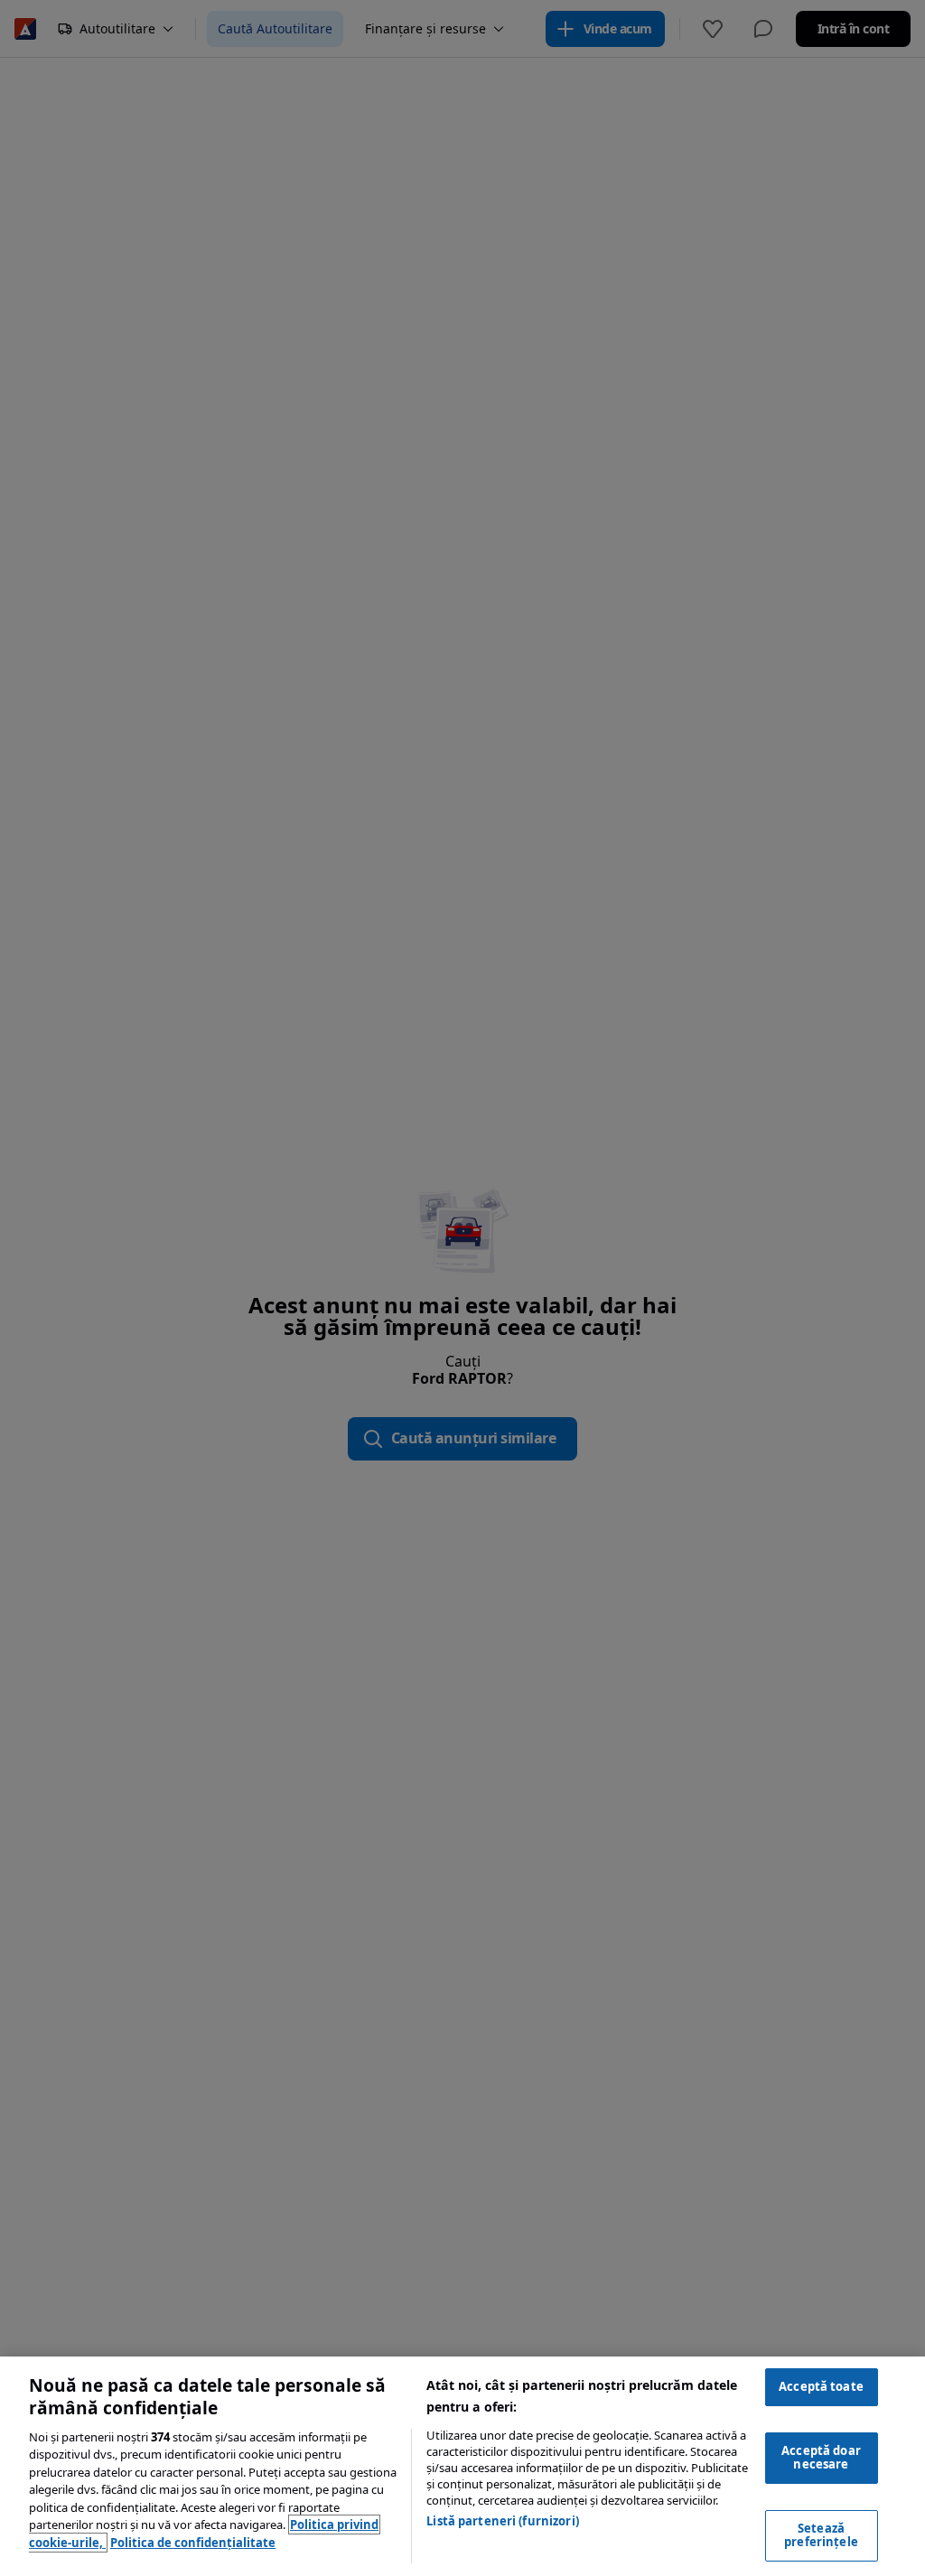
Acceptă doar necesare (821, 2458)
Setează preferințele (821, 2535)
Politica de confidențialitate (193, 2543)
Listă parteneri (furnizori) (503, 2521)
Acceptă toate (821, 2386)
